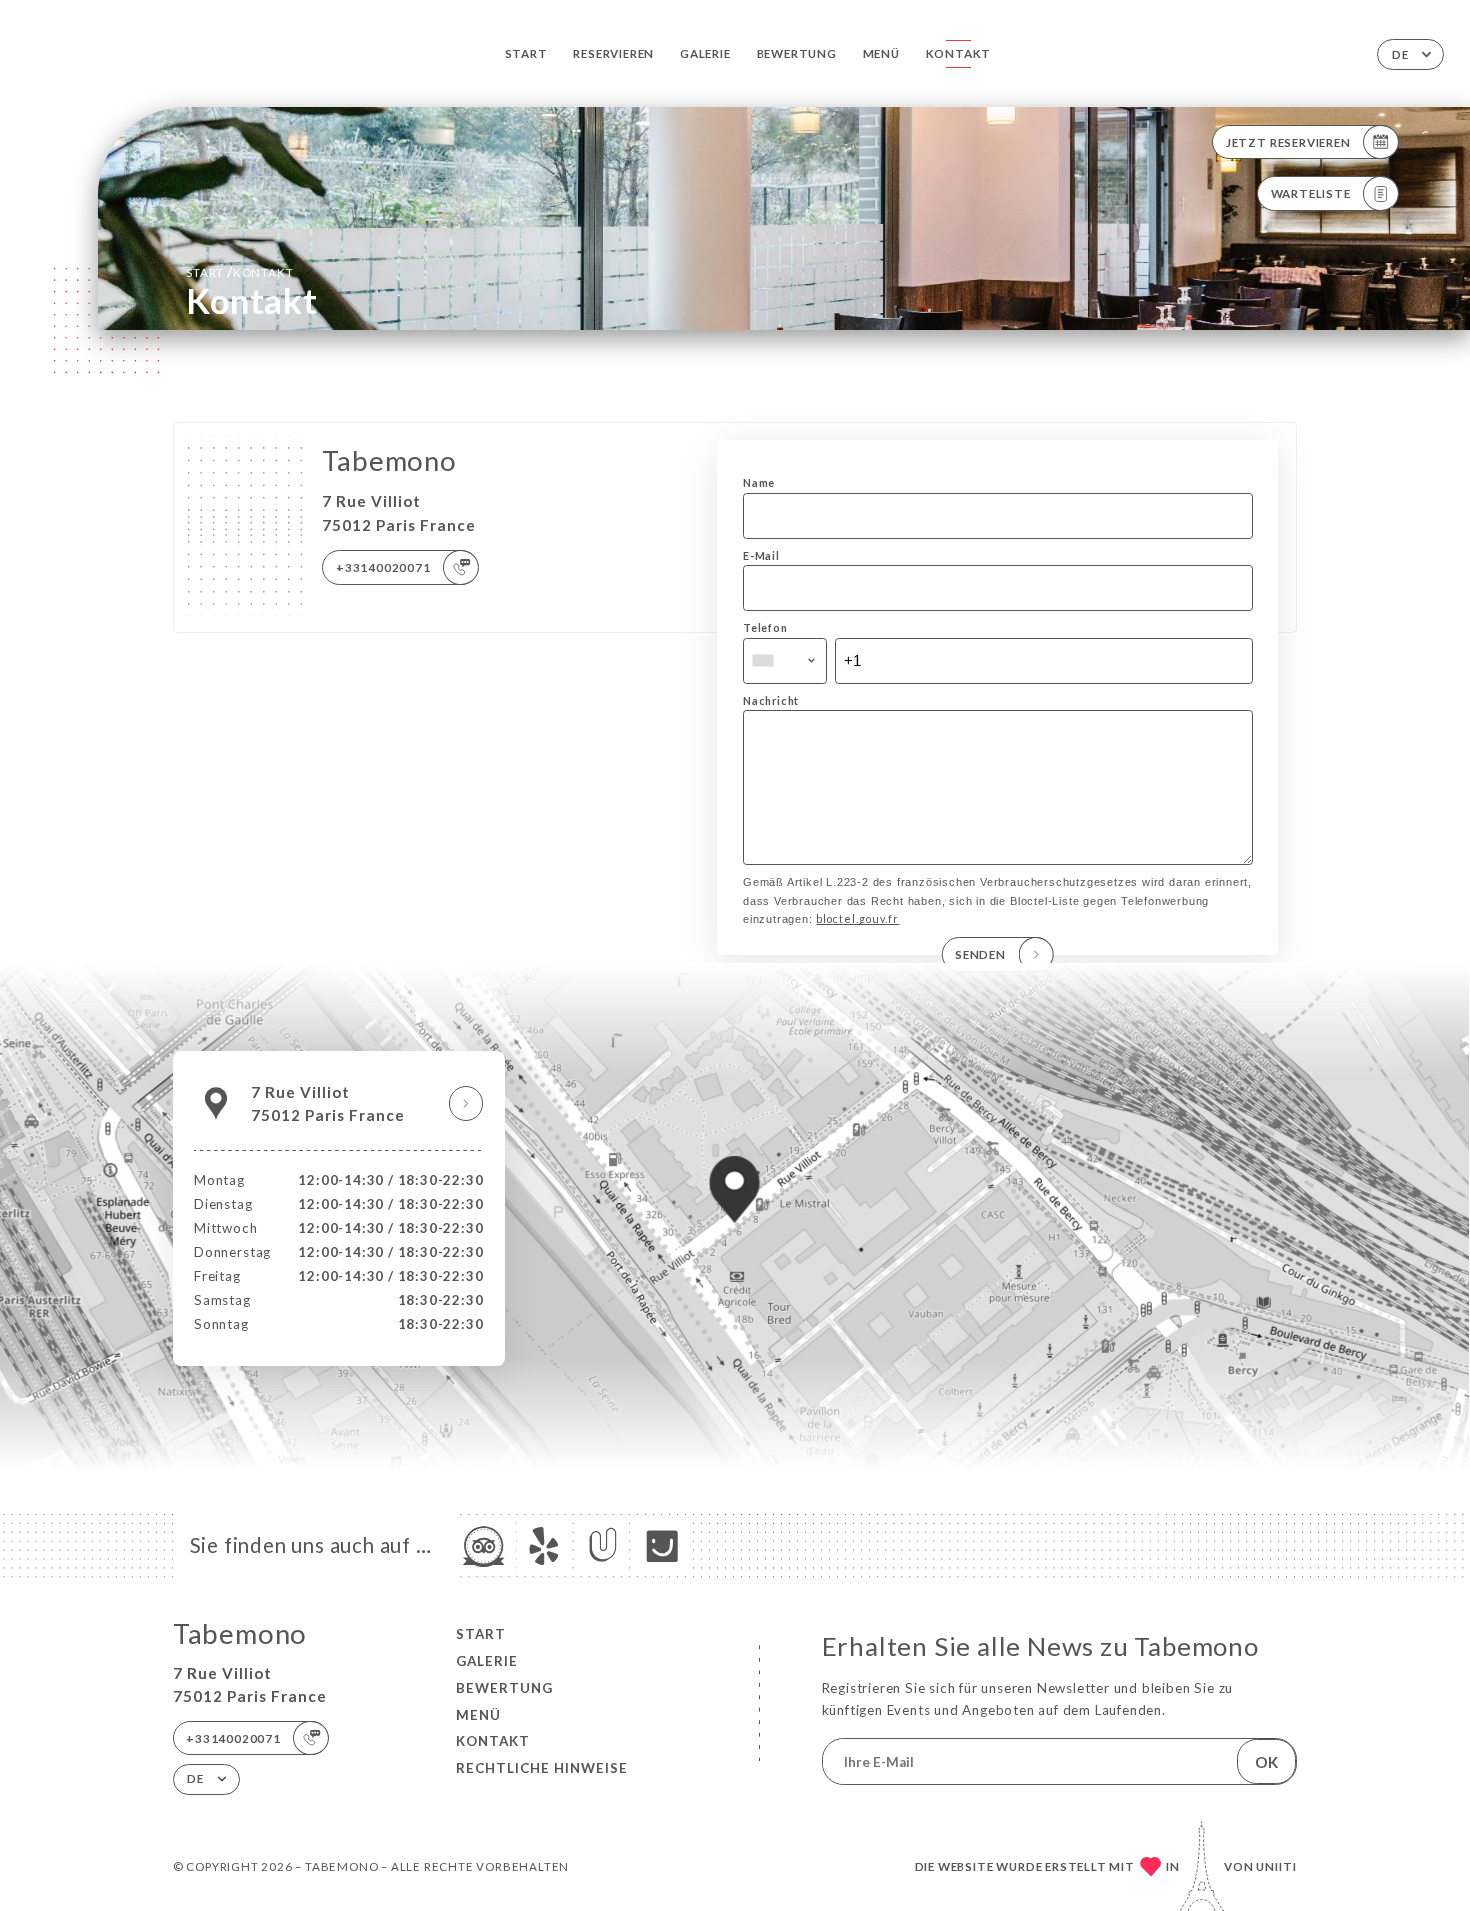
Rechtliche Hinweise (542, 1768)
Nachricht (771, 700)
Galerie (705, 53)
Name (759, 482)
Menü (881, 53)
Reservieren (613, 53)
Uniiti (1276, 1866)
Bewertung (797, 53)
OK (1266, 1762)
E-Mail (761, 555)
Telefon (765, 627)
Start (526, 53)
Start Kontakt (239, 272)
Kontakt (959, 53)
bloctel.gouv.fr (857, 918)
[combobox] (785, 661)
